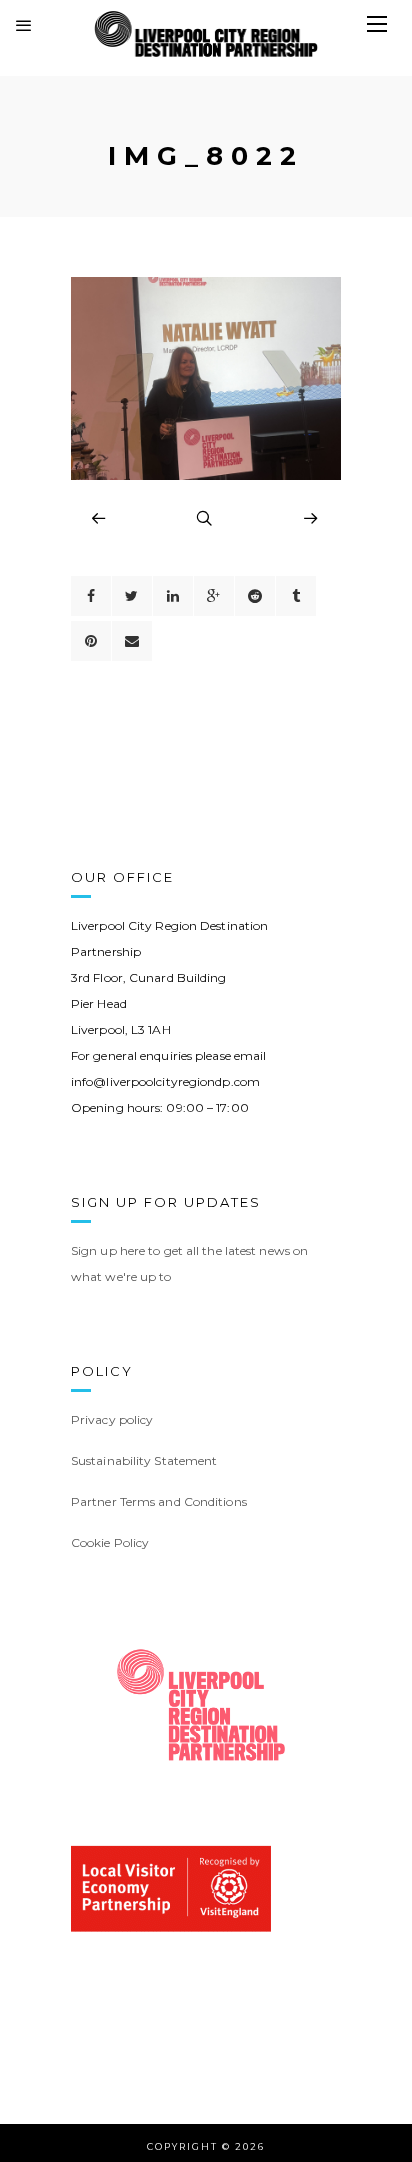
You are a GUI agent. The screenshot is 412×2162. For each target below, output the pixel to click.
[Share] (91, 596)
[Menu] (377, 25)
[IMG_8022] (206, 475)
